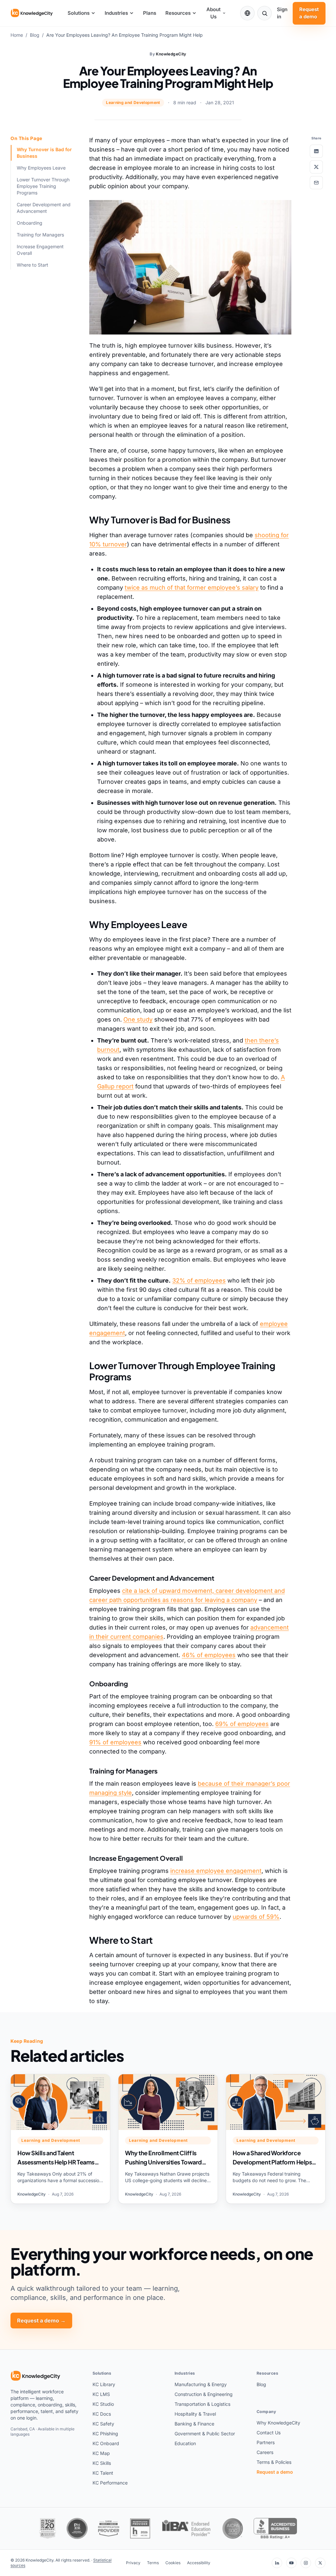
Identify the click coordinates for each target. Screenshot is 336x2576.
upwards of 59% (256, 1917)
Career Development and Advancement (44, 208)
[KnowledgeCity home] (32, 13)
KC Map (101, 2453)
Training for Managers (40, 235)
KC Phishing (105, 2434)
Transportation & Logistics (202, 2404)
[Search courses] (264, 13)
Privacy (133, 2563)
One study (138, 1019)
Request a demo (309, 13)
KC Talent (103, 2473)
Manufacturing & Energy (201, 2384)
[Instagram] (306, 2563)
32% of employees (199, 1280)
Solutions (79, 13)
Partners (266, 2442)
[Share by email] (316, 183)
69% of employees (242, 1724)
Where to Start (32, 265)
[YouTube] (291, 2563)
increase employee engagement (216, 1871)
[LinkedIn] (277, 2563)
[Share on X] (316, 167)
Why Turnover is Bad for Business (44, 153)
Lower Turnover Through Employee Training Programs (43, 186)
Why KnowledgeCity (278, 2423)
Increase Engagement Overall (40, 250)
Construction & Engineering (204, 2394)
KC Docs (102, 2414)
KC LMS (101, 2394)
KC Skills (102, 2463)
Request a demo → (41, 2321)
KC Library (104, 2384)
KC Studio (103, 2404)
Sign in (282, 13)
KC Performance (110, 2483)
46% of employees (209, 1655)
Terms (153, 2563)
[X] (320, 2563)
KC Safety (103, 2424)
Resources (178, 13)
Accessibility (199, 2563)
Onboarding (30, 223)
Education (185, 2443)
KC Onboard (106, 2443)
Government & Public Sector (205, 2434)
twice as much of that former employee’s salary (192, 588)
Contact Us (269, 2433)
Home (17, 35)
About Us (213, 13)
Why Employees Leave (41, 168)
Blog (35, 35)
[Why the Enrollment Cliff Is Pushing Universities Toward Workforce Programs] (168, 2139)
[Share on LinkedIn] (316, 151)
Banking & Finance (194, 2424)
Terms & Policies (274, 2462)
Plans (150, 13)
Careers (265, 2452)
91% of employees (115, 1742)
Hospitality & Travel (195, 2414)
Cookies (173, 2563)
